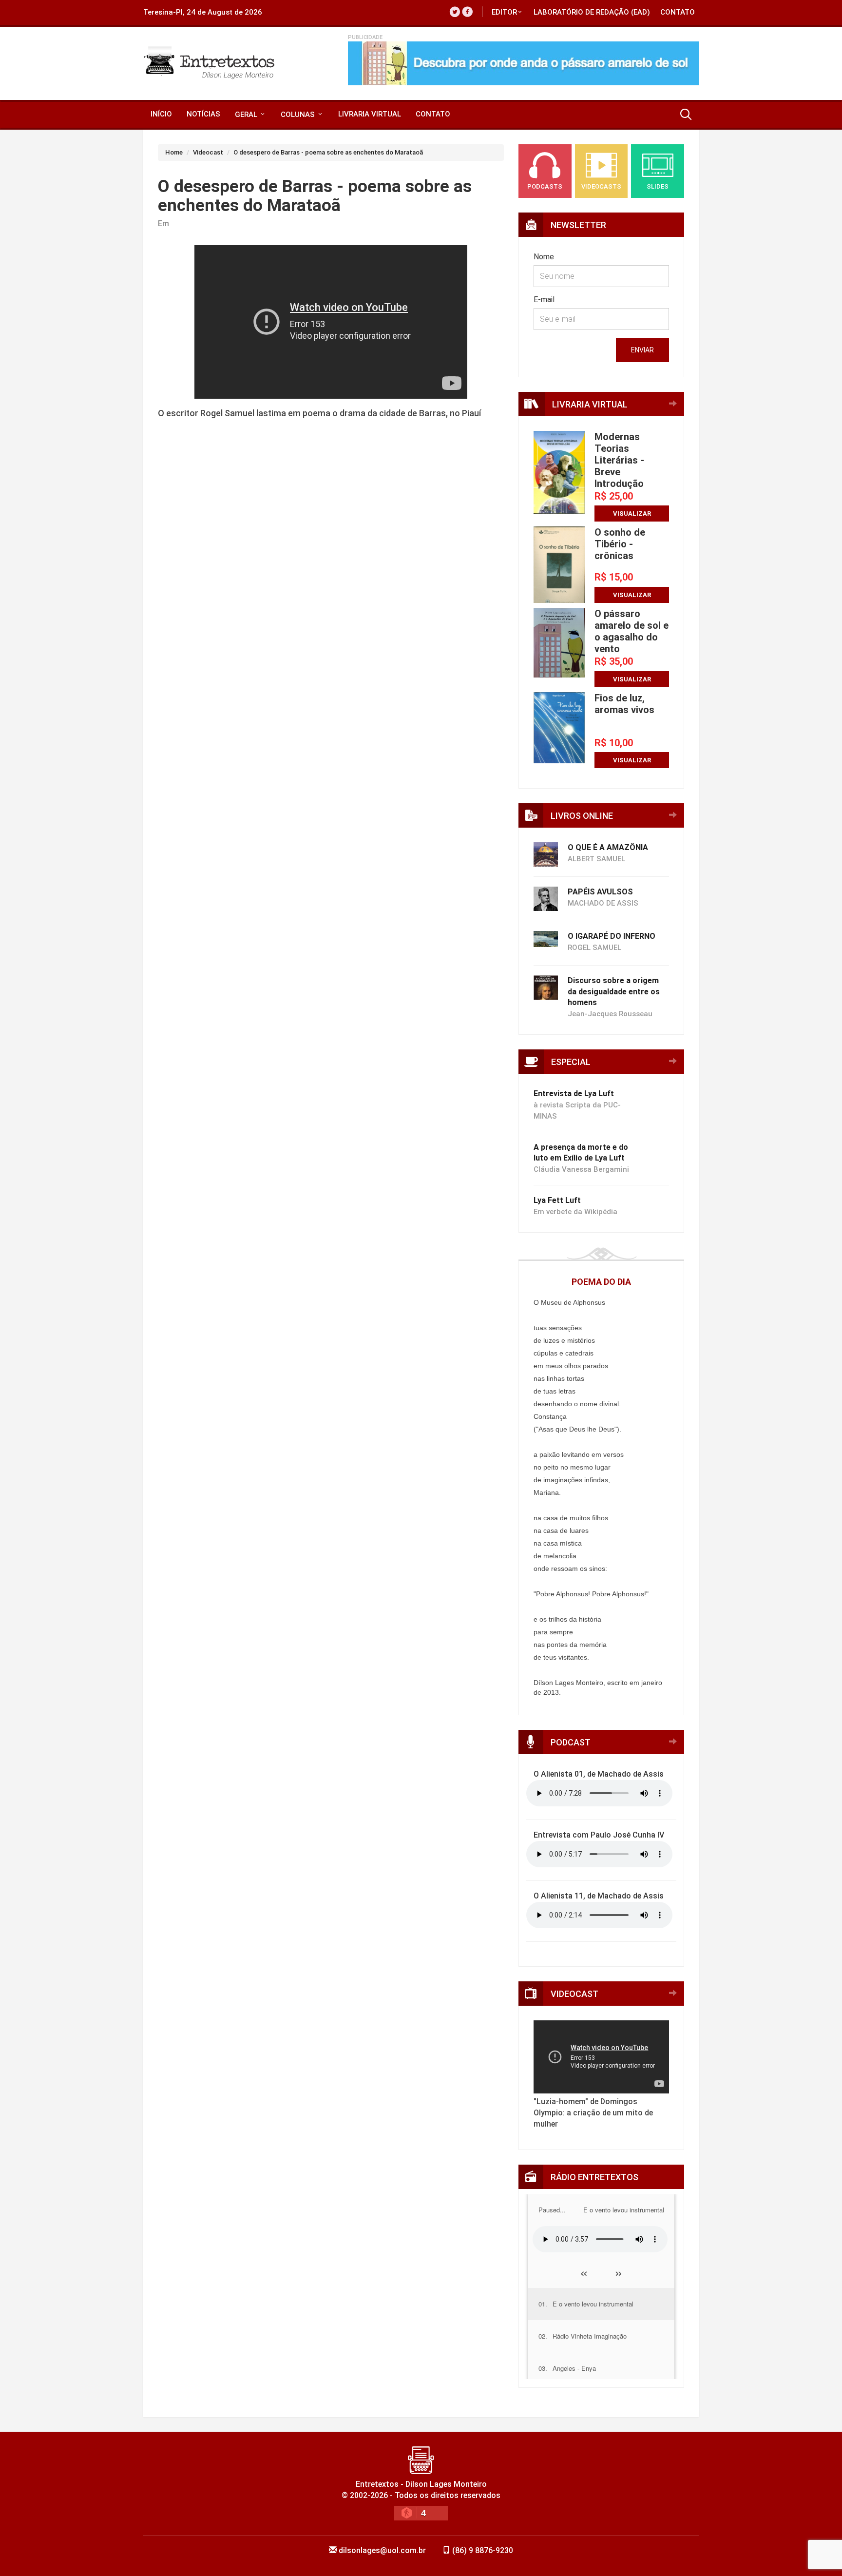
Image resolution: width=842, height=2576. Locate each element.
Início (161, 114)
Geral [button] (247, 115)
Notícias (203, 114)
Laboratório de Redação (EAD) (592, 12)
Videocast (208, 152)
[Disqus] (331, 592)
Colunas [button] (299, 115)
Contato (678, 12)
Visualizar (632, 513)
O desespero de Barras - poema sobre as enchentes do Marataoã (328, 152)
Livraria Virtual (370, 114)
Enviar (642, 350)
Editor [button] (504, 12)
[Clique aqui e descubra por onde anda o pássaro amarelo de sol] (523, 63)
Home (174, 152)
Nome (544, 257)
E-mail (544, 300)
